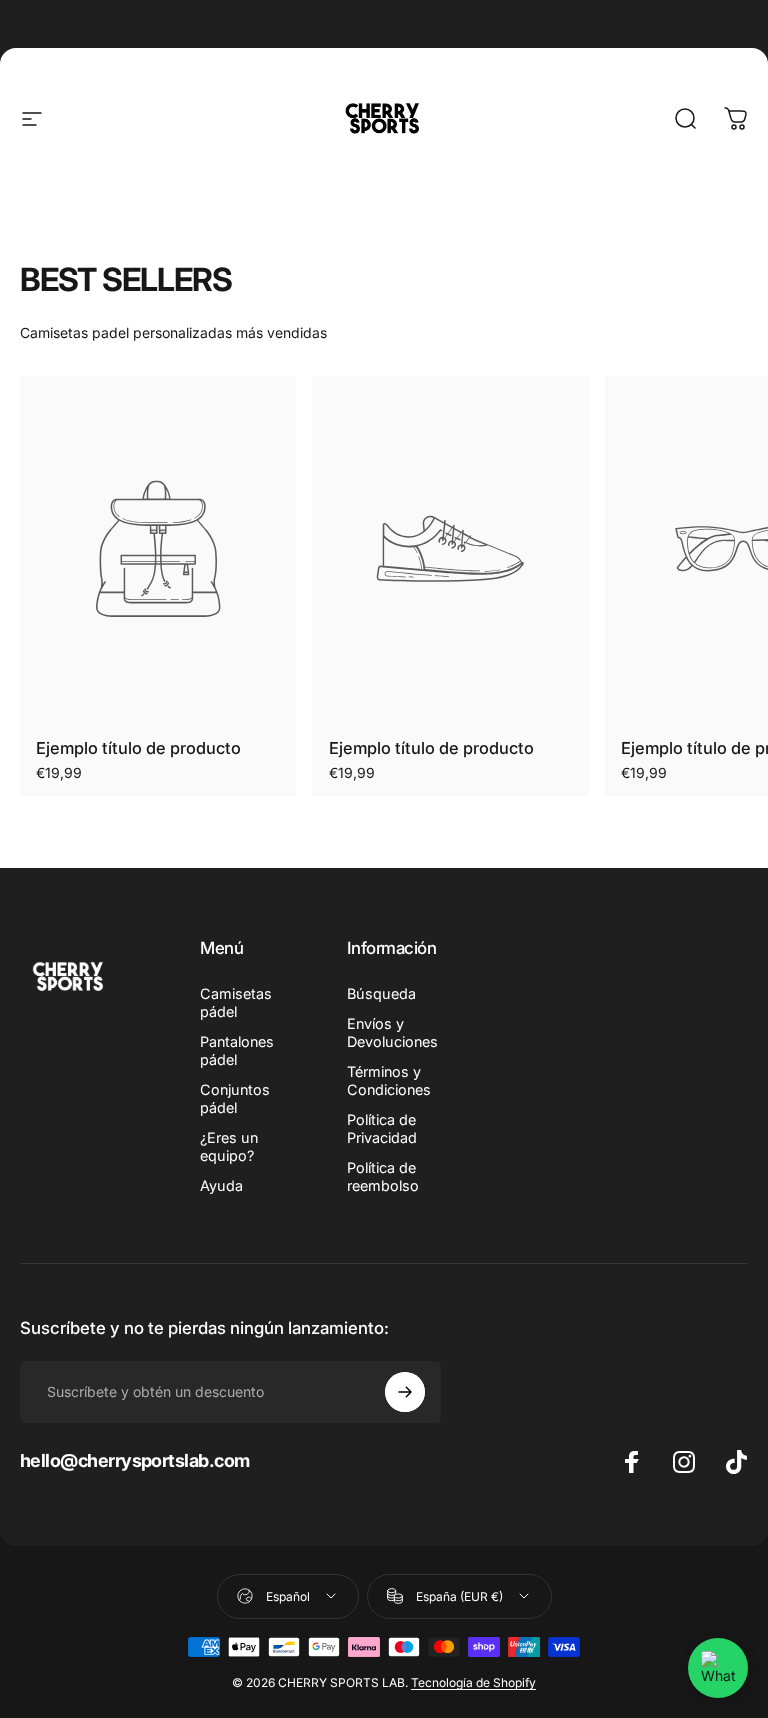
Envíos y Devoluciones (392, 1032)
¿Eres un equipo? (229, 1146)
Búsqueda (381, 993)
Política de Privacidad (382, 1128)
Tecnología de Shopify (473, 1682)
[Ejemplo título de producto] (158, 549)
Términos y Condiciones (389, 1080)
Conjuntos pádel (235, 1098)
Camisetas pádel (236, 1002)
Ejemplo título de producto (138, 748)
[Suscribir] (405, 1392)
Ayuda (221, 1185)
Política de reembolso (383, 1176)
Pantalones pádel (237, 1050)
